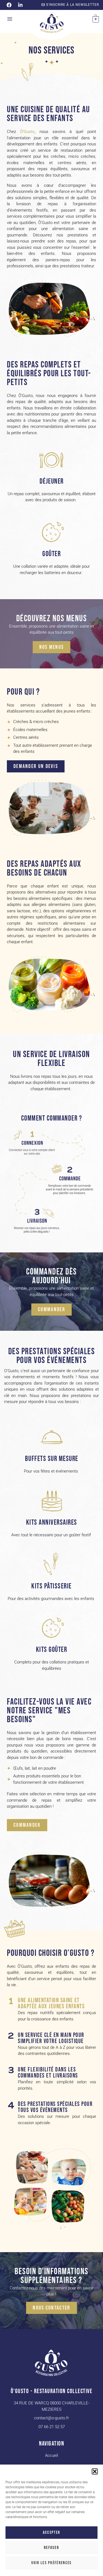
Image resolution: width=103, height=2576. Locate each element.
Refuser (51, 2548)
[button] (95, 2471)
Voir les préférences (52, 2563)
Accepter (51, 2533)
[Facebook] (9, 5)
